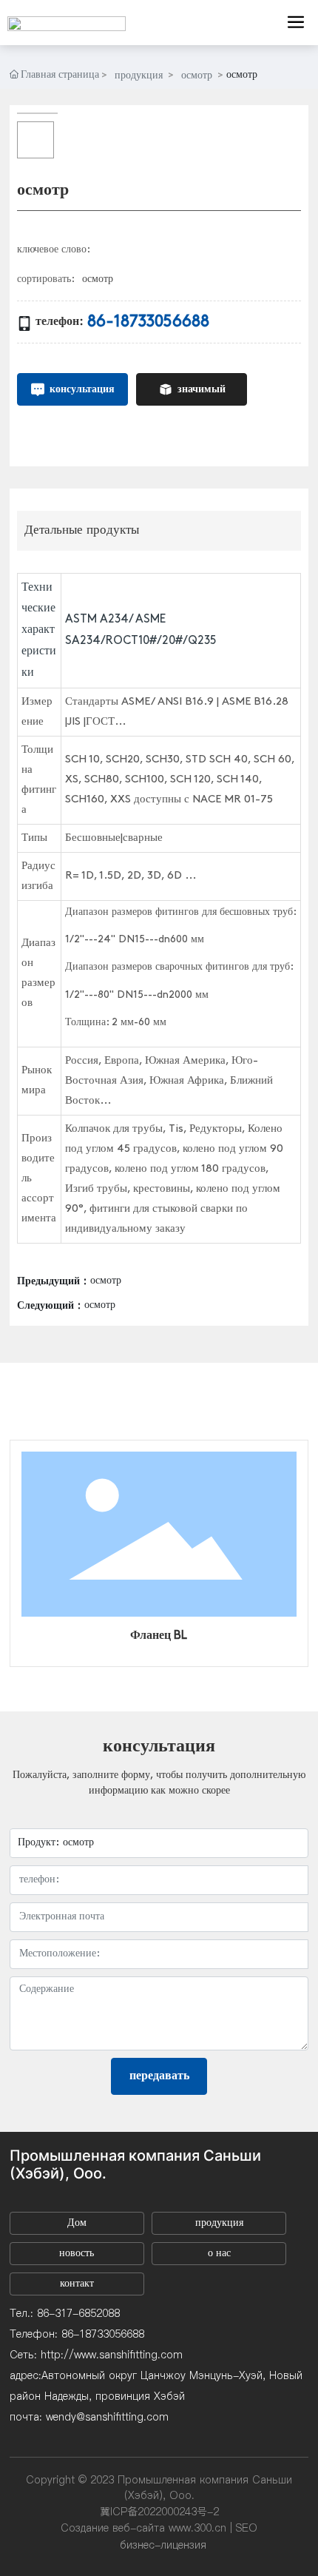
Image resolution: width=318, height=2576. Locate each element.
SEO (247, 2528)
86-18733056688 (148, 322)
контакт (77, 2284)
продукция (139, 76)
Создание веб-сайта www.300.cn (143, 2528)
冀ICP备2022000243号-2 (159, 2512)
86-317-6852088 (78, 2313)
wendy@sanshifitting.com (107, 2417)
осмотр (197, 76)
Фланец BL (159, 1636)
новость (77, 2254)
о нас (219, 2254)
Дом (77, 2223)
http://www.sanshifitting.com (112, 2355)
